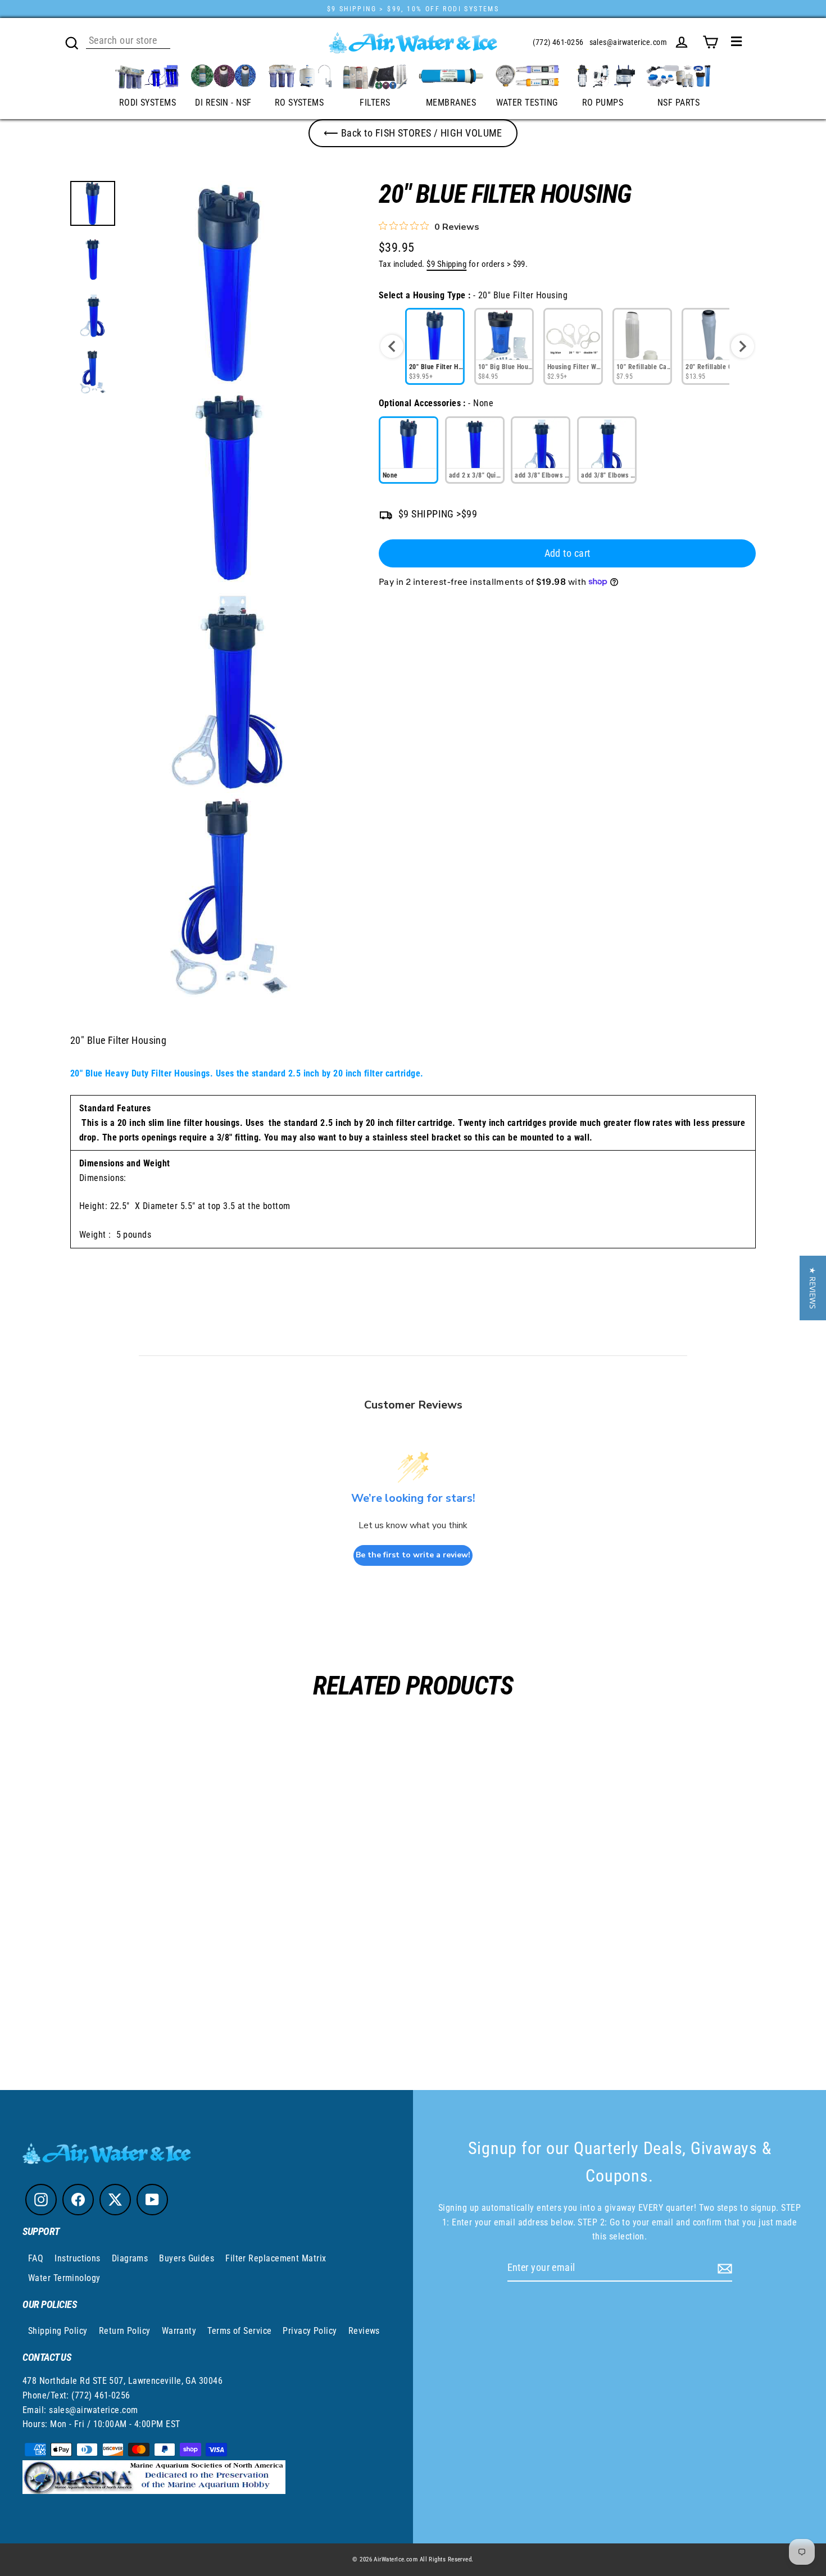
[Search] (72, 42)
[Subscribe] (723, 2268)
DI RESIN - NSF (223, 103)
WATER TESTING (527, 103)
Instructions (77, 2258)
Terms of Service (239, 2331)
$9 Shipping (446, 264)
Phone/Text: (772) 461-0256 (76, 2395)
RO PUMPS (603, 103)
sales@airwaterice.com (628, 42)
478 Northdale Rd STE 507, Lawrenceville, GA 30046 (122, 2381)
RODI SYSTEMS (147, 103)
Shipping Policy (58, 2331)
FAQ (36, 2258)
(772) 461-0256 (558, 42)
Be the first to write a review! (413, 1555)
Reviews (364, 2331)
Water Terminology (64, 2278)
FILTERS (375, 103)
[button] (813, 1288)
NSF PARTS (678, 103)
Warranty (179, 2331)
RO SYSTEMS (299, 103)
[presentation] (392, 346)
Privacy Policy (310, 2331)
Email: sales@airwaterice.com (80, 2410)
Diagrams (130, 2258)
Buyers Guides (187, 2258)
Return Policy (125, 2331)
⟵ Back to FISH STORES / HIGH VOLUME (413, 133)
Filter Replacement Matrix (276, 2258)
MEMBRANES (451, 103)
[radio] (435, 346)
